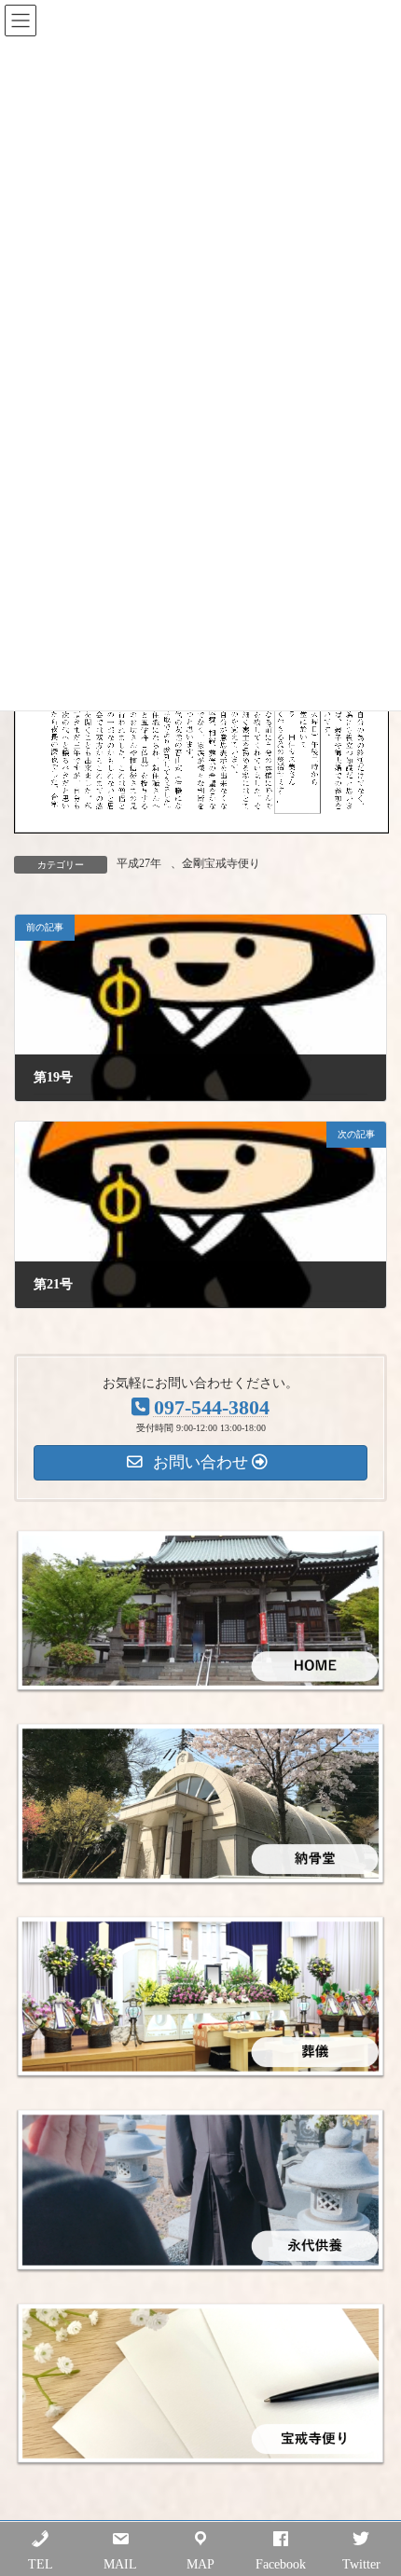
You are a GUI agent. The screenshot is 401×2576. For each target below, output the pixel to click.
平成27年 (139, 863)
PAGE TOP (372, 2478)
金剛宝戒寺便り (221, 863)
